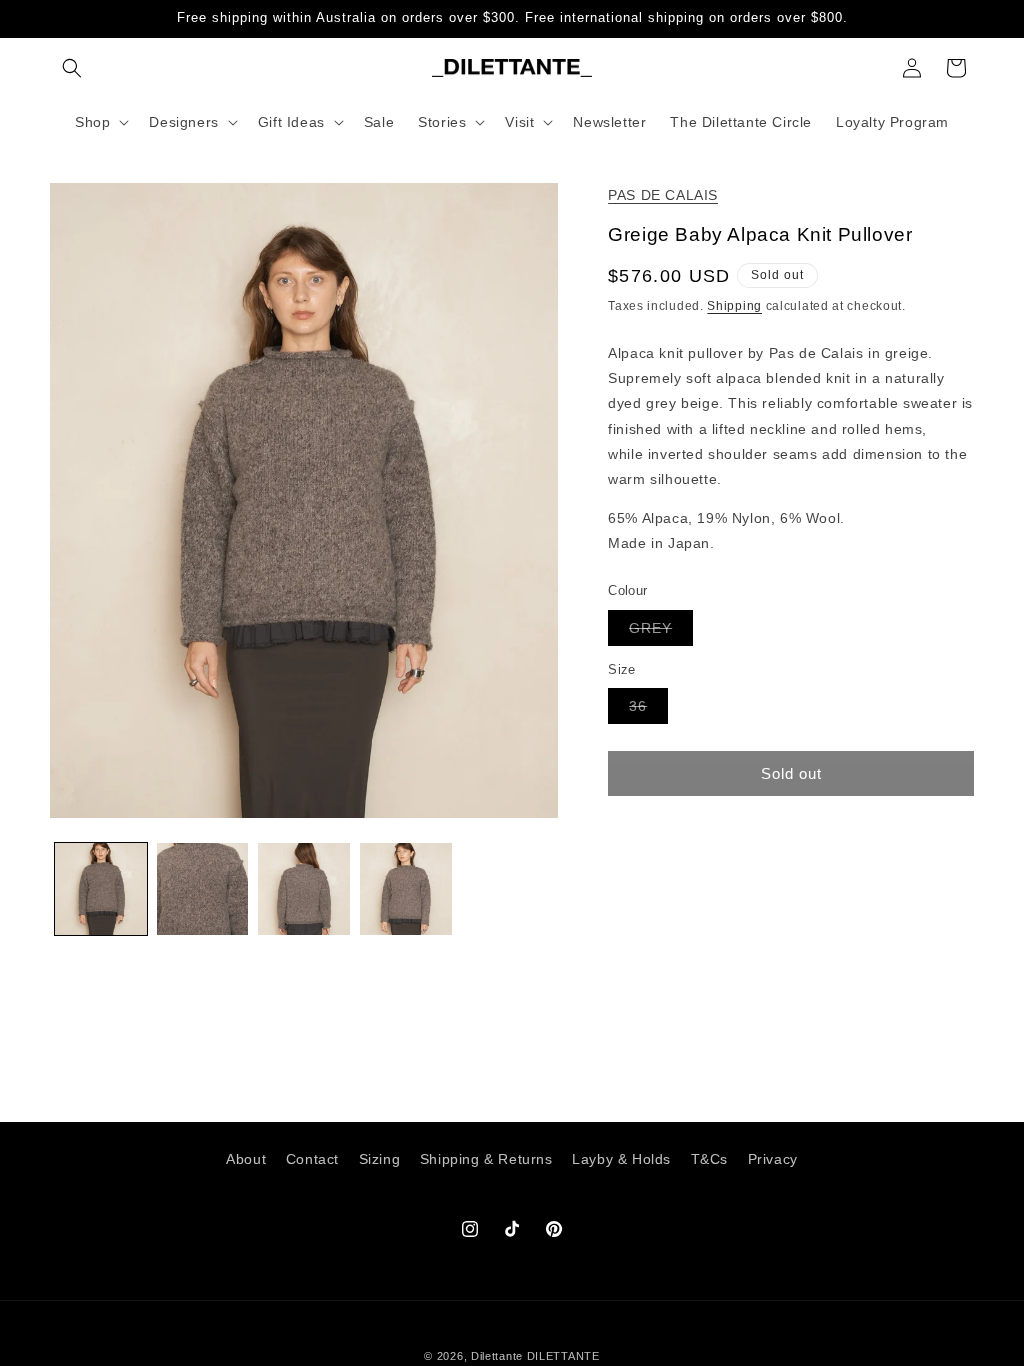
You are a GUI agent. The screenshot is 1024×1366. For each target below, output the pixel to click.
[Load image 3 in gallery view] (304, 889)
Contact (312, 1159)
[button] (72, 68)
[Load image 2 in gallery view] (203, 889)
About (246, 1159)
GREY (661, 632)
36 (648, 710)
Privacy (773, 1159)
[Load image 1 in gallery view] (101, 889)
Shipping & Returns (486, 1159)
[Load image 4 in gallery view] (406, 889)
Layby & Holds (621, 1159)
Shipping (734, 306)
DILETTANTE (563, 1356)
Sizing (380, 1159)
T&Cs (709, 1159)
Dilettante (497, 1356)
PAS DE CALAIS (663, 195)
